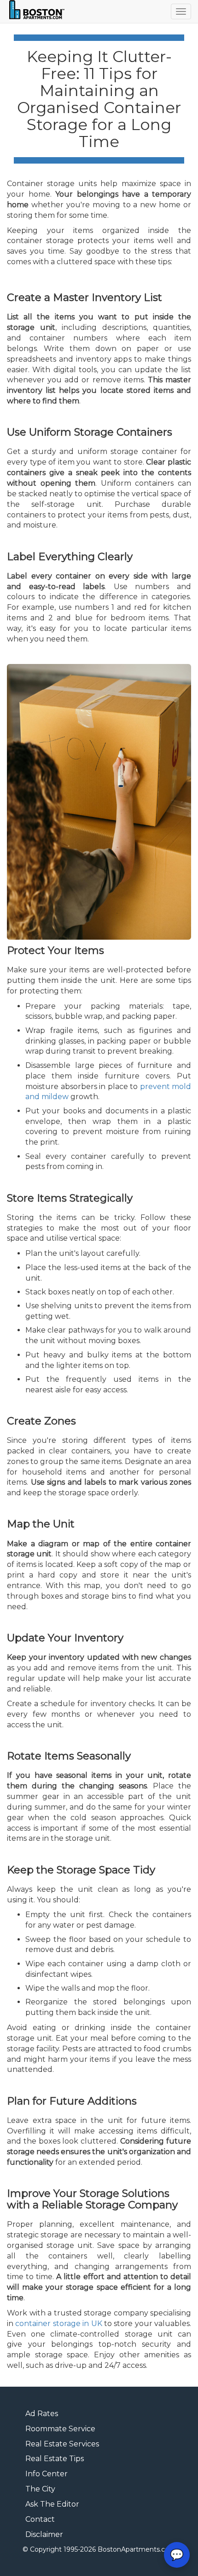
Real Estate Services (62, 2444)
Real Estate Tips (55, 2459)
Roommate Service (60, 2429)
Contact (40, 2519)
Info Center (47, 2474)
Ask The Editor (52, 2504)
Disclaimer (44, 2534)
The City (40, 2489)
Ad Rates (42, 2414)
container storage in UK (58, 2324)
